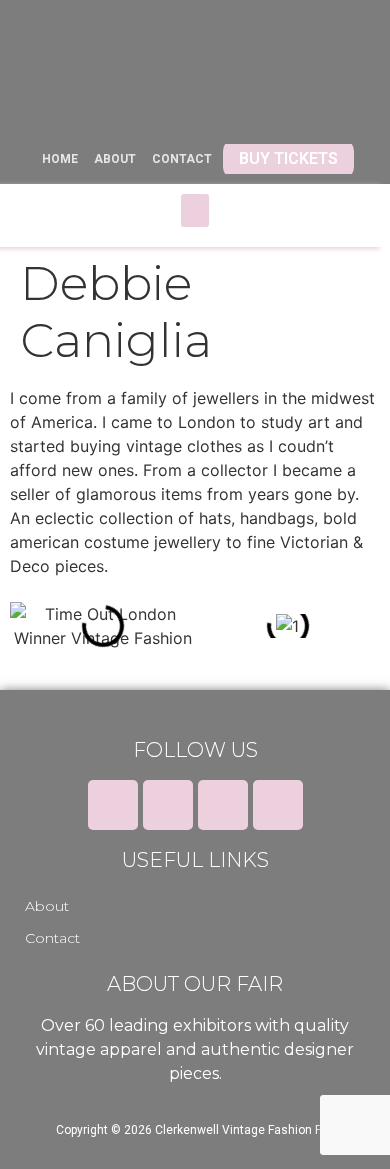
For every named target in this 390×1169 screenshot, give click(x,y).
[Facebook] (113, 805)
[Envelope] (278, 805)
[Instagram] (223, 805)
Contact (52, 938)
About (47, 906)
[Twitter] (168, 805)
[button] (195, 210)
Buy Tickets (288, 158)
